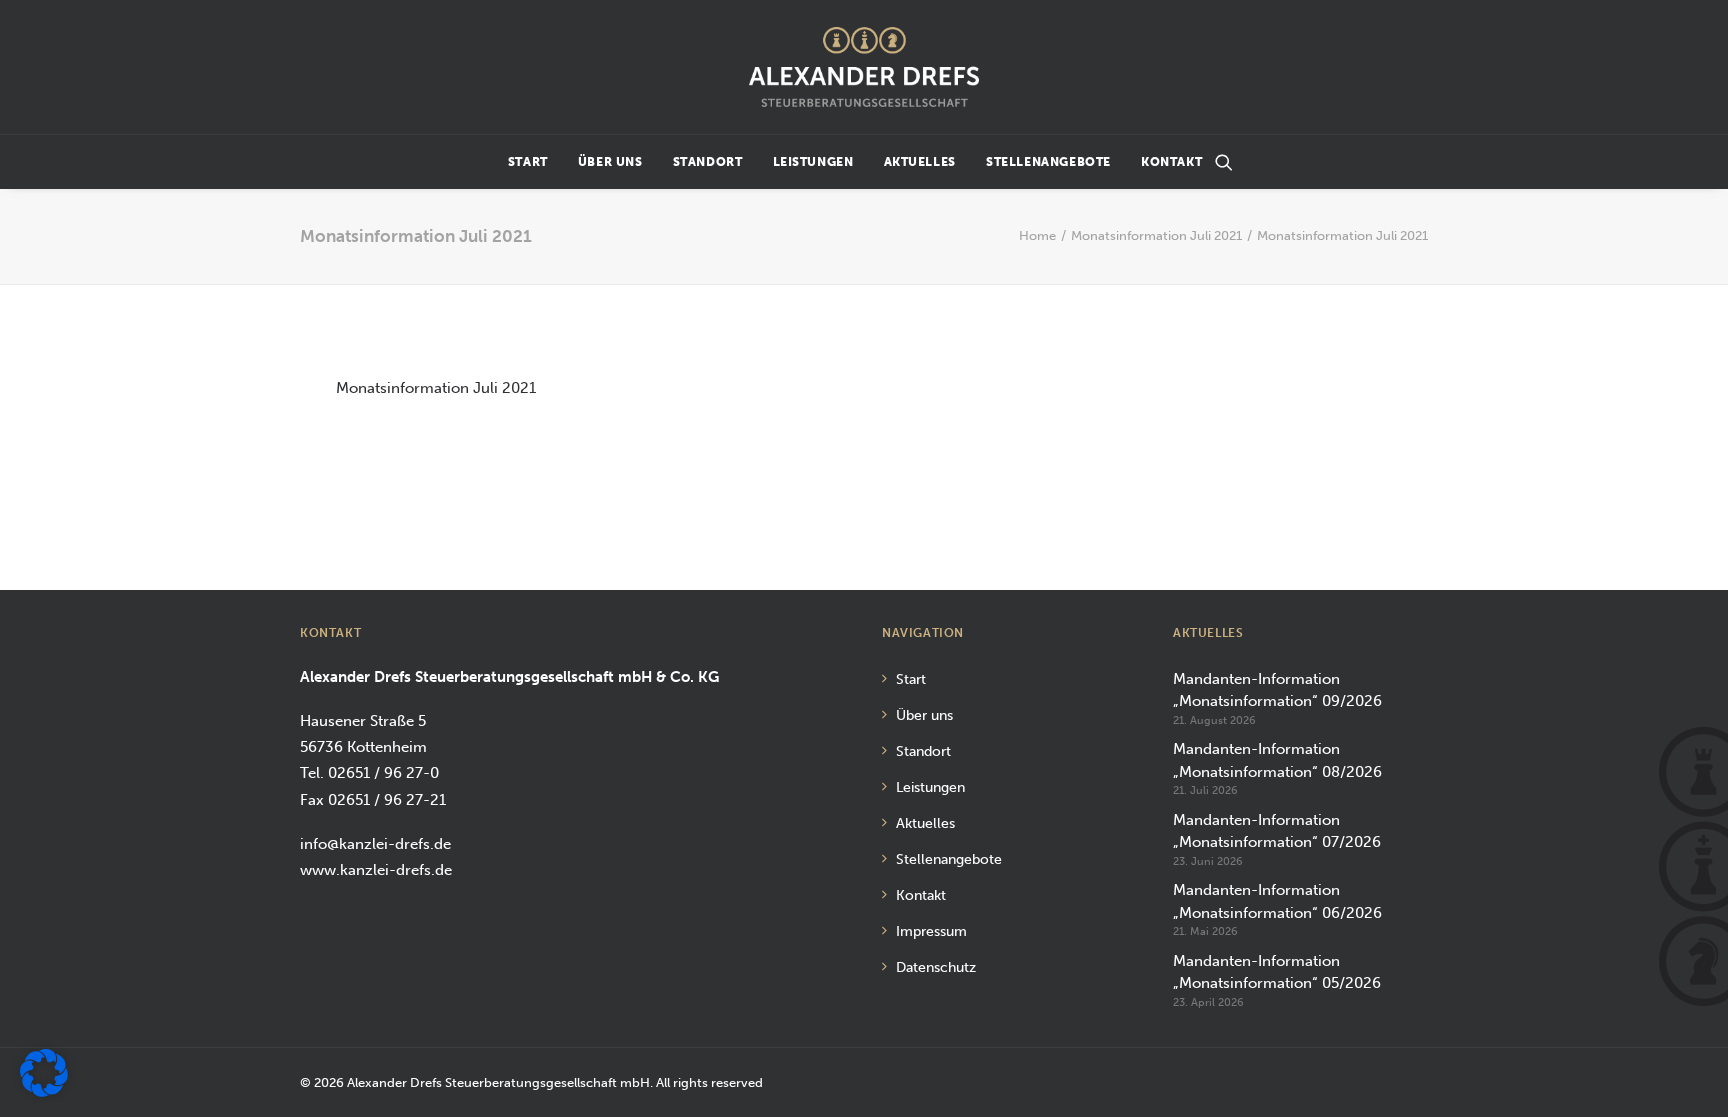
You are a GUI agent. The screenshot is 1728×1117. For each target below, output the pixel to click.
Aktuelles (920, 162)
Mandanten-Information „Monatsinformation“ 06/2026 (1277, 901)
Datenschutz (936, 967)
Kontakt (1171, 162)
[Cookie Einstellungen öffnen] (44, 1092)
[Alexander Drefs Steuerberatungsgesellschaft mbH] (863, 67)
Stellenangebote (1048, 162)
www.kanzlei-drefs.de (376, 870)
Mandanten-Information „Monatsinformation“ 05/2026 (1277, 972)
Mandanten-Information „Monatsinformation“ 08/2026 (1277, 760)
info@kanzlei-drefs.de (375, 844)
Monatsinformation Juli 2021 (1156, 235)
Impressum (931, 931)
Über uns (610, 162)
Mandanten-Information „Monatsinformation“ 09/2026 (1277, 690)
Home (1037, 235)
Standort (708, 162)
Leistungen (813, 162)
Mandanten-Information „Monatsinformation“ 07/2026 (1277, 831)
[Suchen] (1224, 162)
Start (528, 162)
